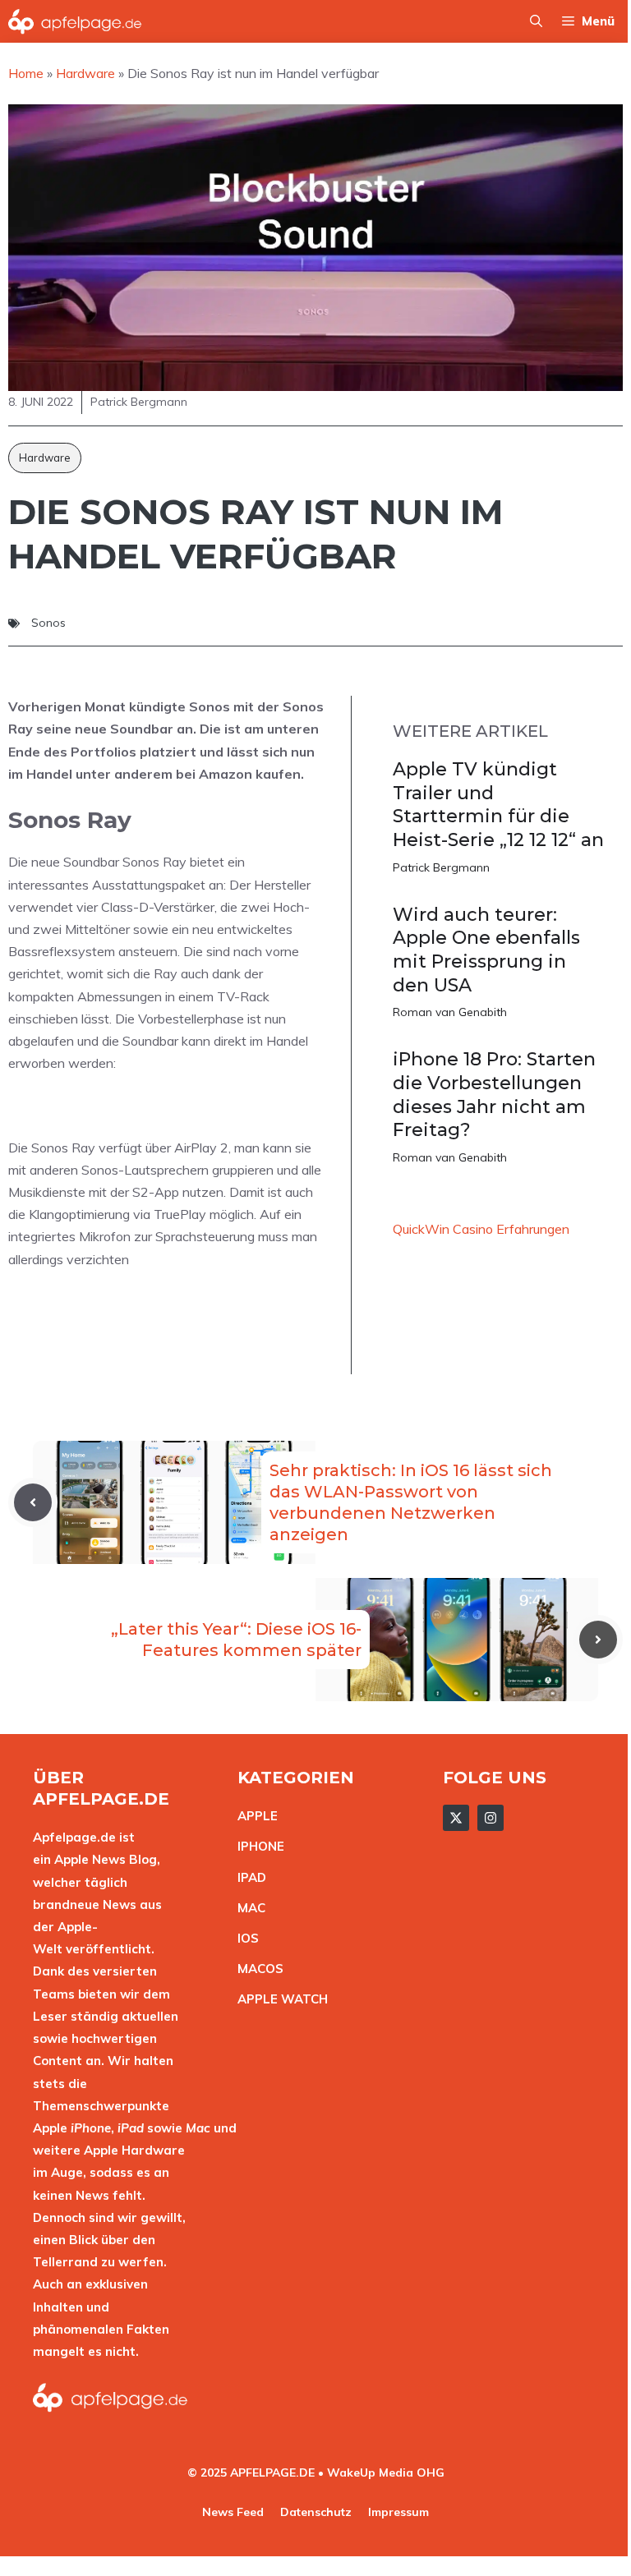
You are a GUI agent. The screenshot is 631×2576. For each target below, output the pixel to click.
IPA (247, 1877)
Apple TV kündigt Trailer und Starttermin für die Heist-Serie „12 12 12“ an (498, 805)
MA (247, 1908)
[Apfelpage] (75, 21)
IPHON (257, 1846)
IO (244, 1938)
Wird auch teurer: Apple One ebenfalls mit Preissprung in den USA (486, 950)
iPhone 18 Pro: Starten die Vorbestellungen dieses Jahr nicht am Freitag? (494, 1095)
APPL (254, 1816)
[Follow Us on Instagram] (491, 1818)
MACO (256, 1969)
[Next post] (598, 1640)
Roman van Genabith (450, 1012)
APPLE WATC (278, 1999)
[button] (536, 21)
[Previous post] (33, 1502)
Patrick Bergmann (441, 867)
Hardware (45, 458)
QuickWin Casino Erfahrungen (481, 1229)
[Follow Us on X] (456, 1818)
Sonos (48, 623)
